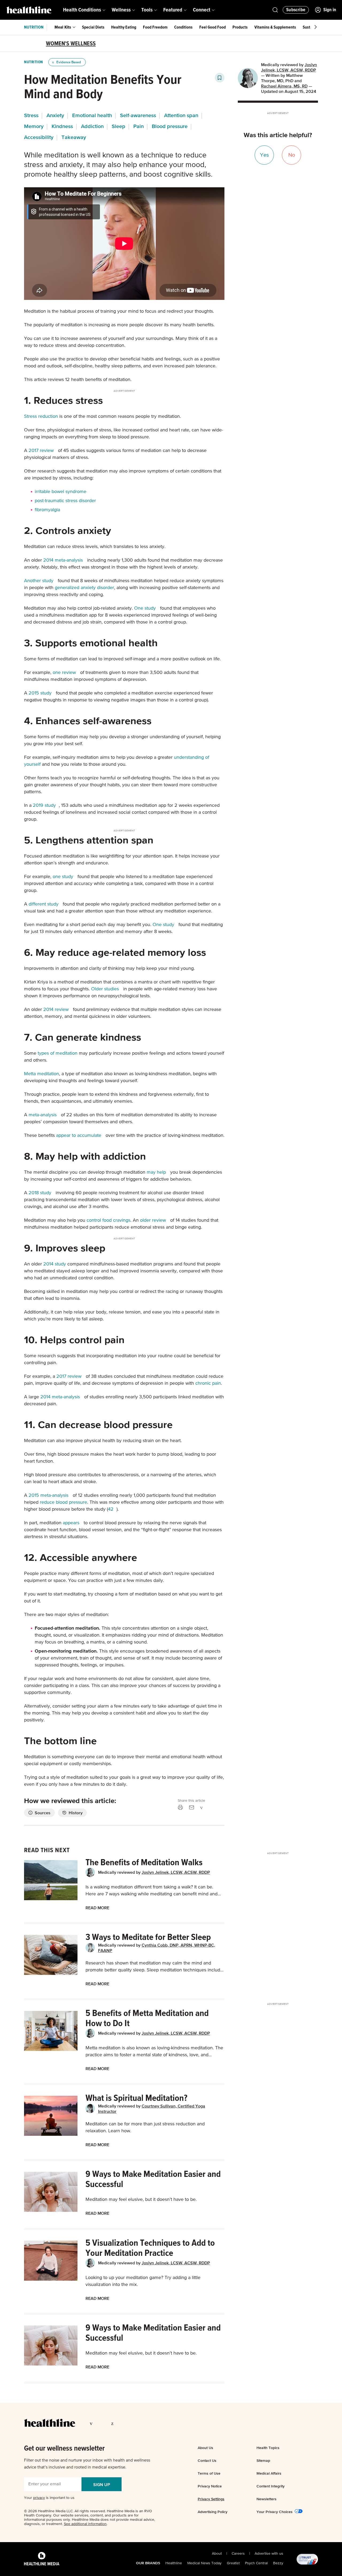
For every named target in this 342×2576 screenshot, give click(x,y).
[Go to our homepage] (50, 2423)
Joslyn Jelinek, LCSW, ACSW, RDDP (176, 1872)
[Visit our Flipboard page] (145, 2423)
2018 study (40, 1193)
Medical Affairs (269, 2473)
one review (64, 673)
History (76, 1813)
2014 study (55, 1264)
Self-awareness (138, 115)
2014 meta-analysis (63, 560)
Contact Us (207, 2460)
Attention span (181, 115)
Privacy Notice (210, 2486)
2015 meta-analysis (48, 1495)
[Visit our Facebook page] (92, 2423)
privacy (39, 2498)
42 (111, 1509)
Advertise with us (269, 2554)
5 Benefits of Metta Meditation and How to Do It (147, 2018)
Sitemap (263, 2460)
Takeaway (74, 137)
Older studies (105, 989)
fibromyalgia (47, 510)
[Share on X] (211, 1807)
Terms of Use (209, 2473)
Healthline (174, 2563)
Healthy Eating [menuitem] (124, 27)
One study (145, 608)
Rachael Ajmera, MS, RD (284, 86)
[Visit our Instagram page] (123, 2423)
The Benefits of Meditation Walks (144, 1863)
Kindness (62, 126)
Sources (43, 1813)
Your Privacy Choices (275, 2512)
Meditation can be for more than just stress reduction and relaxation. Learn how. (145, 2128)
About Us (205, 2448)
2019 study (44, 805)
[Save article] (220, 78)
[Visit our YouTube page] (134, 2423)
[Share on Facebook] (201, 1807)
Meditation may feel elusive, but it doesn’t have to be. (141, 2200)
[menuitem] (84, 10)
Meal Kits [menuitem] (63, 27)
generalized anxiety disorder (84, 588)
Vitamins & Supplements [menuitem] (275, 27)
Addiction (92, 126)
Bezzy (278, 2563)
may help (156, 1172)
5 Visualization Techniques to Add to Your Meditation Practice (150, 2248)
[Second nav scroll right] (316, 27)
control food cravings (108, 1220)
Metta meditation (42, 1074)
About (217, 2554)
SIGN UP (102, 2484)
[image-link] (51, 1880)
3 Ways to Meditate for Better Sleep (148, 1937)
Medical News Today (204, 2563)
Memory (34, 126)
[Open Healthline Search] (275, 10)
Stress (31, 115)
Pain (139, 126)
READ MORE (97, 1908)
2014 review (56, 1010)
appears (71, 1523)
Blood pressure (170, 126)
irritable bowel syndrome (61, 492)
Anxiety (55, 115)
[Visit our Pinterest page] (113, 2423)
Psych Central (256, 2563)
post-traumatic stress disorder (65, 501)
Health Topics (268, 2448)
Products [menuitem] (240, 27)
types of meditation (58, 1053)
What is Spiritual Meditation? (136, 2098)
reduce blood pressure (63, 1502)
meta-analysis (43, 1115)
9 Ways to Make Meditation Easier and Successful (153, 2179)
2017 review (41, 451)
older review (153, 1220)
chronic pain (208, 1383)
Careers (238, 2554)
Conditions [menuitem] (183, 27)
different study (44, 904)
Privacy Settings (211, 2499)
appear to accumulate (78, 1136)
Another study (39, 581)
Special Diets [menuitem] (93, 27)
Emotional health (92, 115)
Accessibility (39, 137)
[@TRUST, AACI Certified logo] (301, 2559)
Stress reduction (41, 416)
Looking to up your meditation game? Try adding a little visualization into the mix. (143, 2281)
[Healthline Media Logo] (42, 2559)
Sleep (118, 126)
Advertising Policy (213, 2512)
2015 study (40, 693)
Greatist (233, 2563)
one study (63, 877)
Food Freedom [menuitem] (155, 27)
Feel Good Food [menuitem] (213, 27)
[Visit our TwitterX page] (103, 2423)
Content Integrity (271, 2486)
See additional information (85, 2524)
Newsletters (267, 2499)
